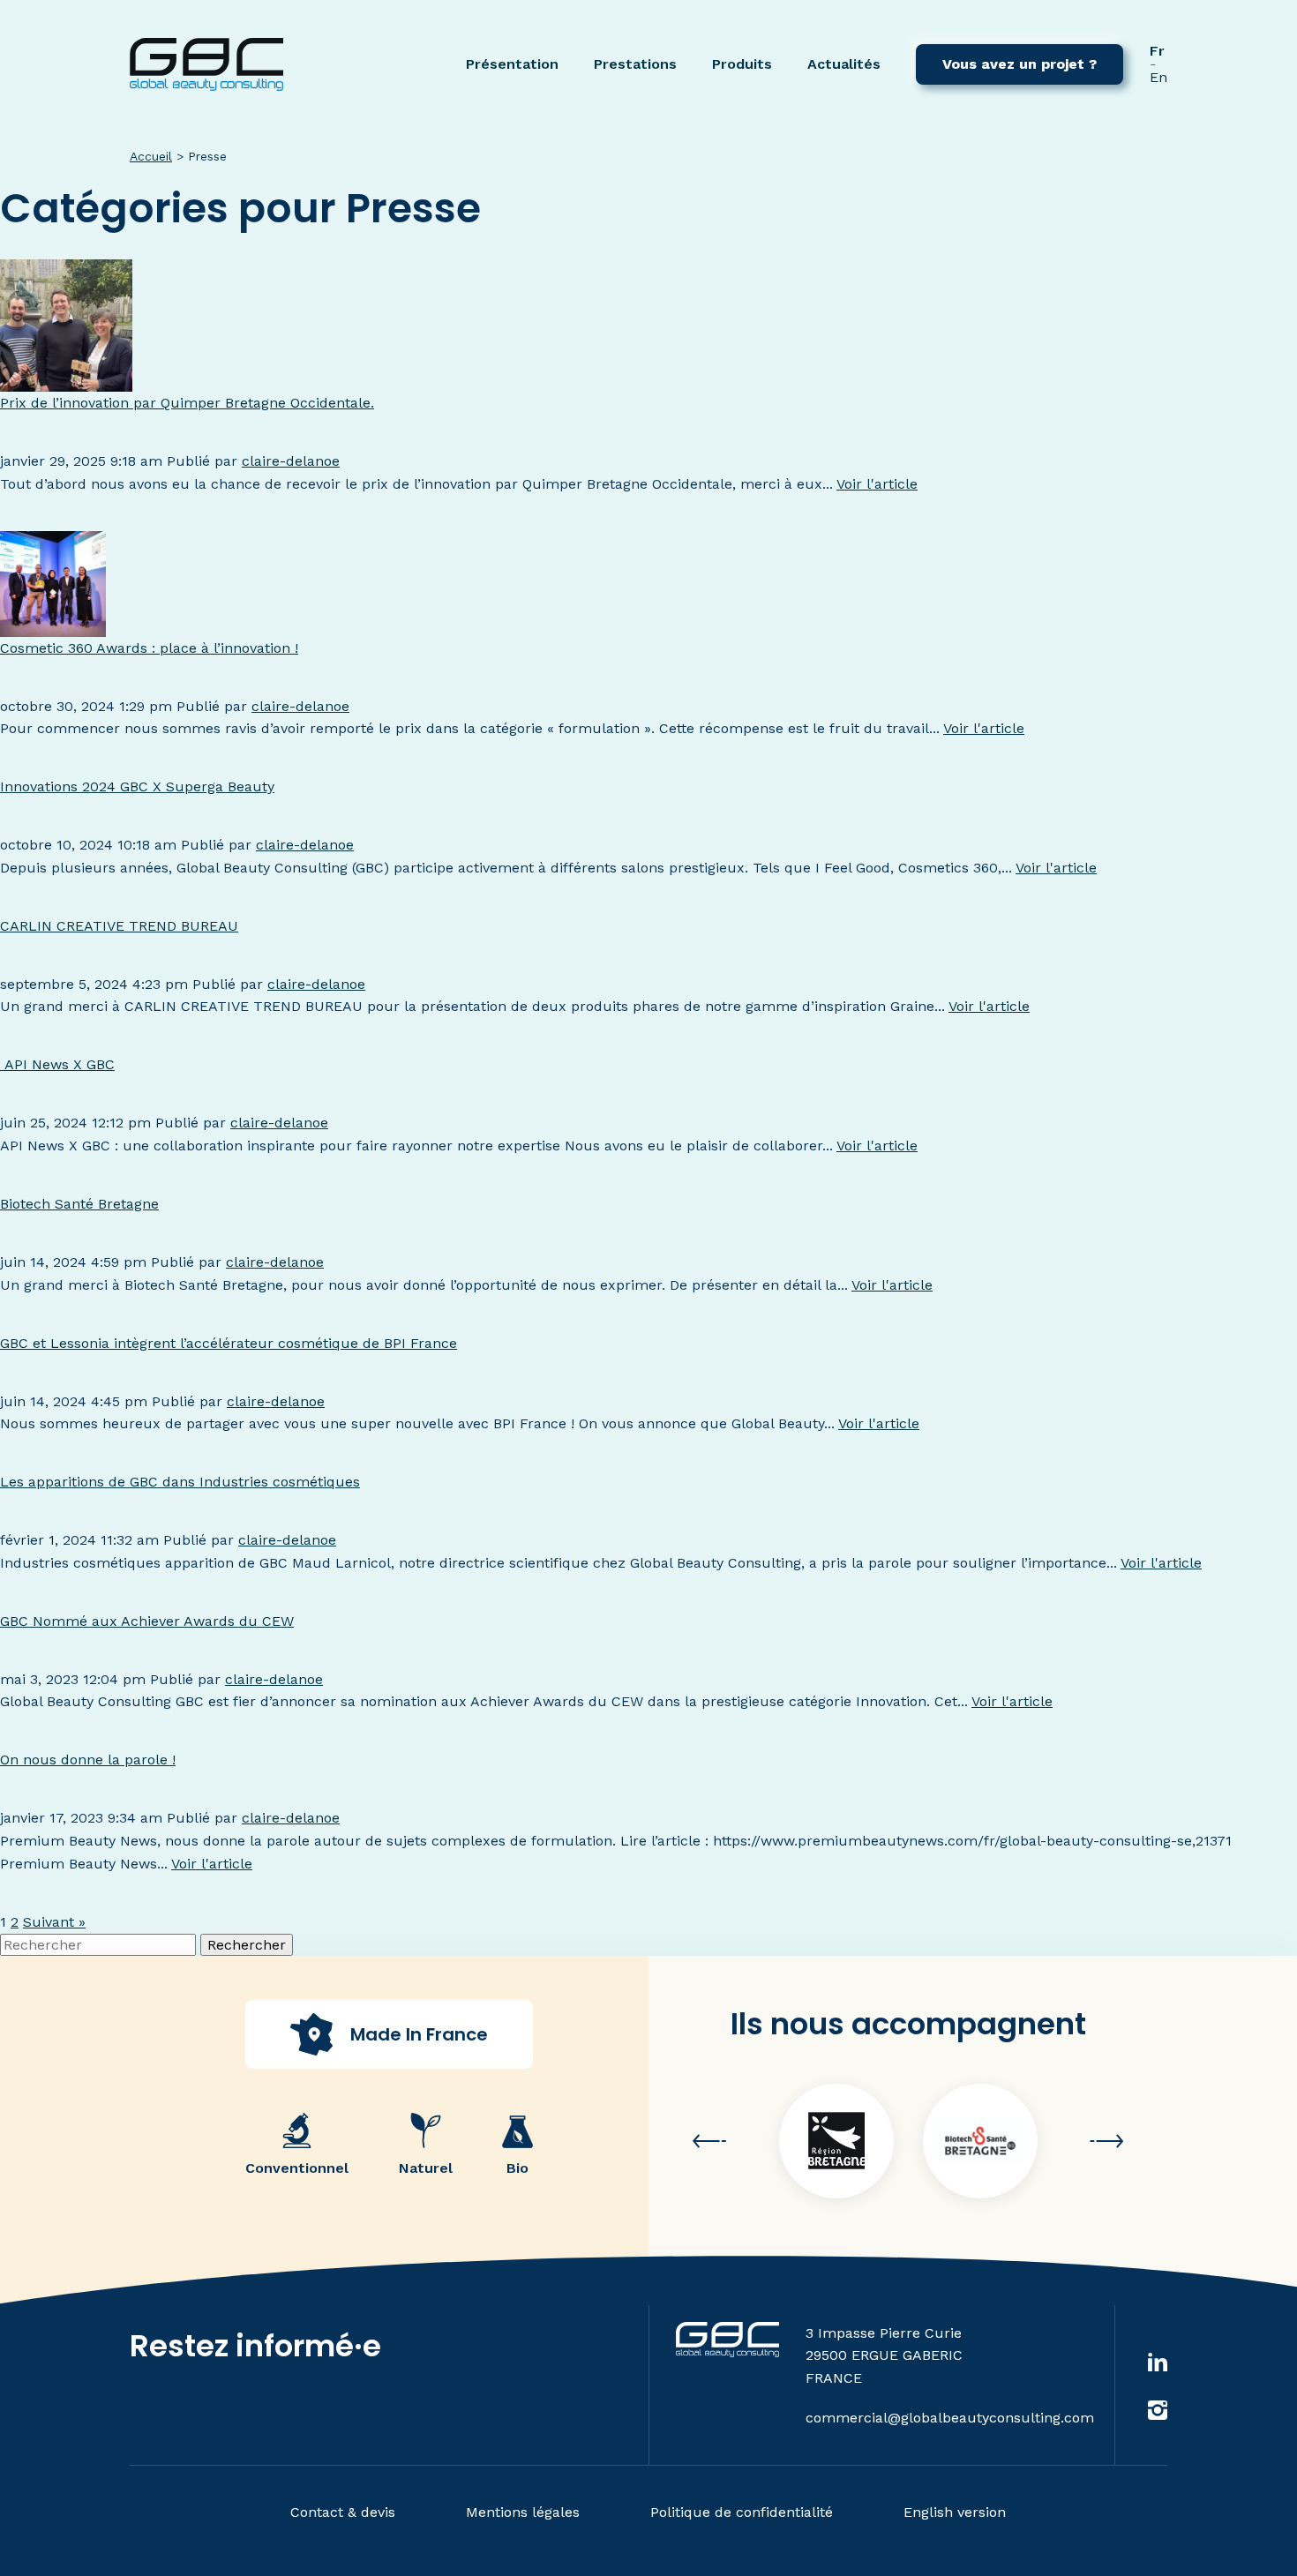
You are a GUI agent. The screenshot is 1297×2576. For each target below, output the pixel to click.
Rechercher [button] (247, 1945)
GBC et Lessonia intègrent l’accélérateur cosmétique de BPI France (229, 1343)
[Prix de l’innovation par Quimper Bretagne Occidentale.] (66, 380)
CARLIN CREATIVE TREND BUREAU (119, 926)
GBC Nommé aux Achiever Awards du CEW (147, 1621)
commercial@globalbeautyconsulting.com (950, 2418)
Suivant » (54, 1922)
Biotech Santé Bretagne (79, 1204)
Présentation (512, 64)
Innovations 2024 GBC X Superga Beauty (137, 786)
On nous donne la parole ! (88, 1760)
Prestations (635, 64)
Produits (742, 64)
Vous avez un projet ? (1020, 64)
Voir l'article (877, 484)
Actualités (844, 64)
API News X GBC (57, 1064)
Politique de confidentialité (742, 2512)
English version (955, 2512)
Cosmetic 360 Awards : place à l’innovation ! (149, 648)
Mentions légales (523, 2512)
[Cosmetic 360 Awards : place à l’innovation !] (53, 625)
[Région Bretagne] (836, 2141)
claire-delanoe (291, 461)
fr (1157, 51)
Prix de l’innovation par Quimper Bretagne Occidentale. (187, 403)
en (1158, 77)
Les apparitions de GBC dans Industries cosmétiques (180, 1482)
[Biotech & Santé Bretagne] (980, 2141)
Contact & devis (343, 2512)
